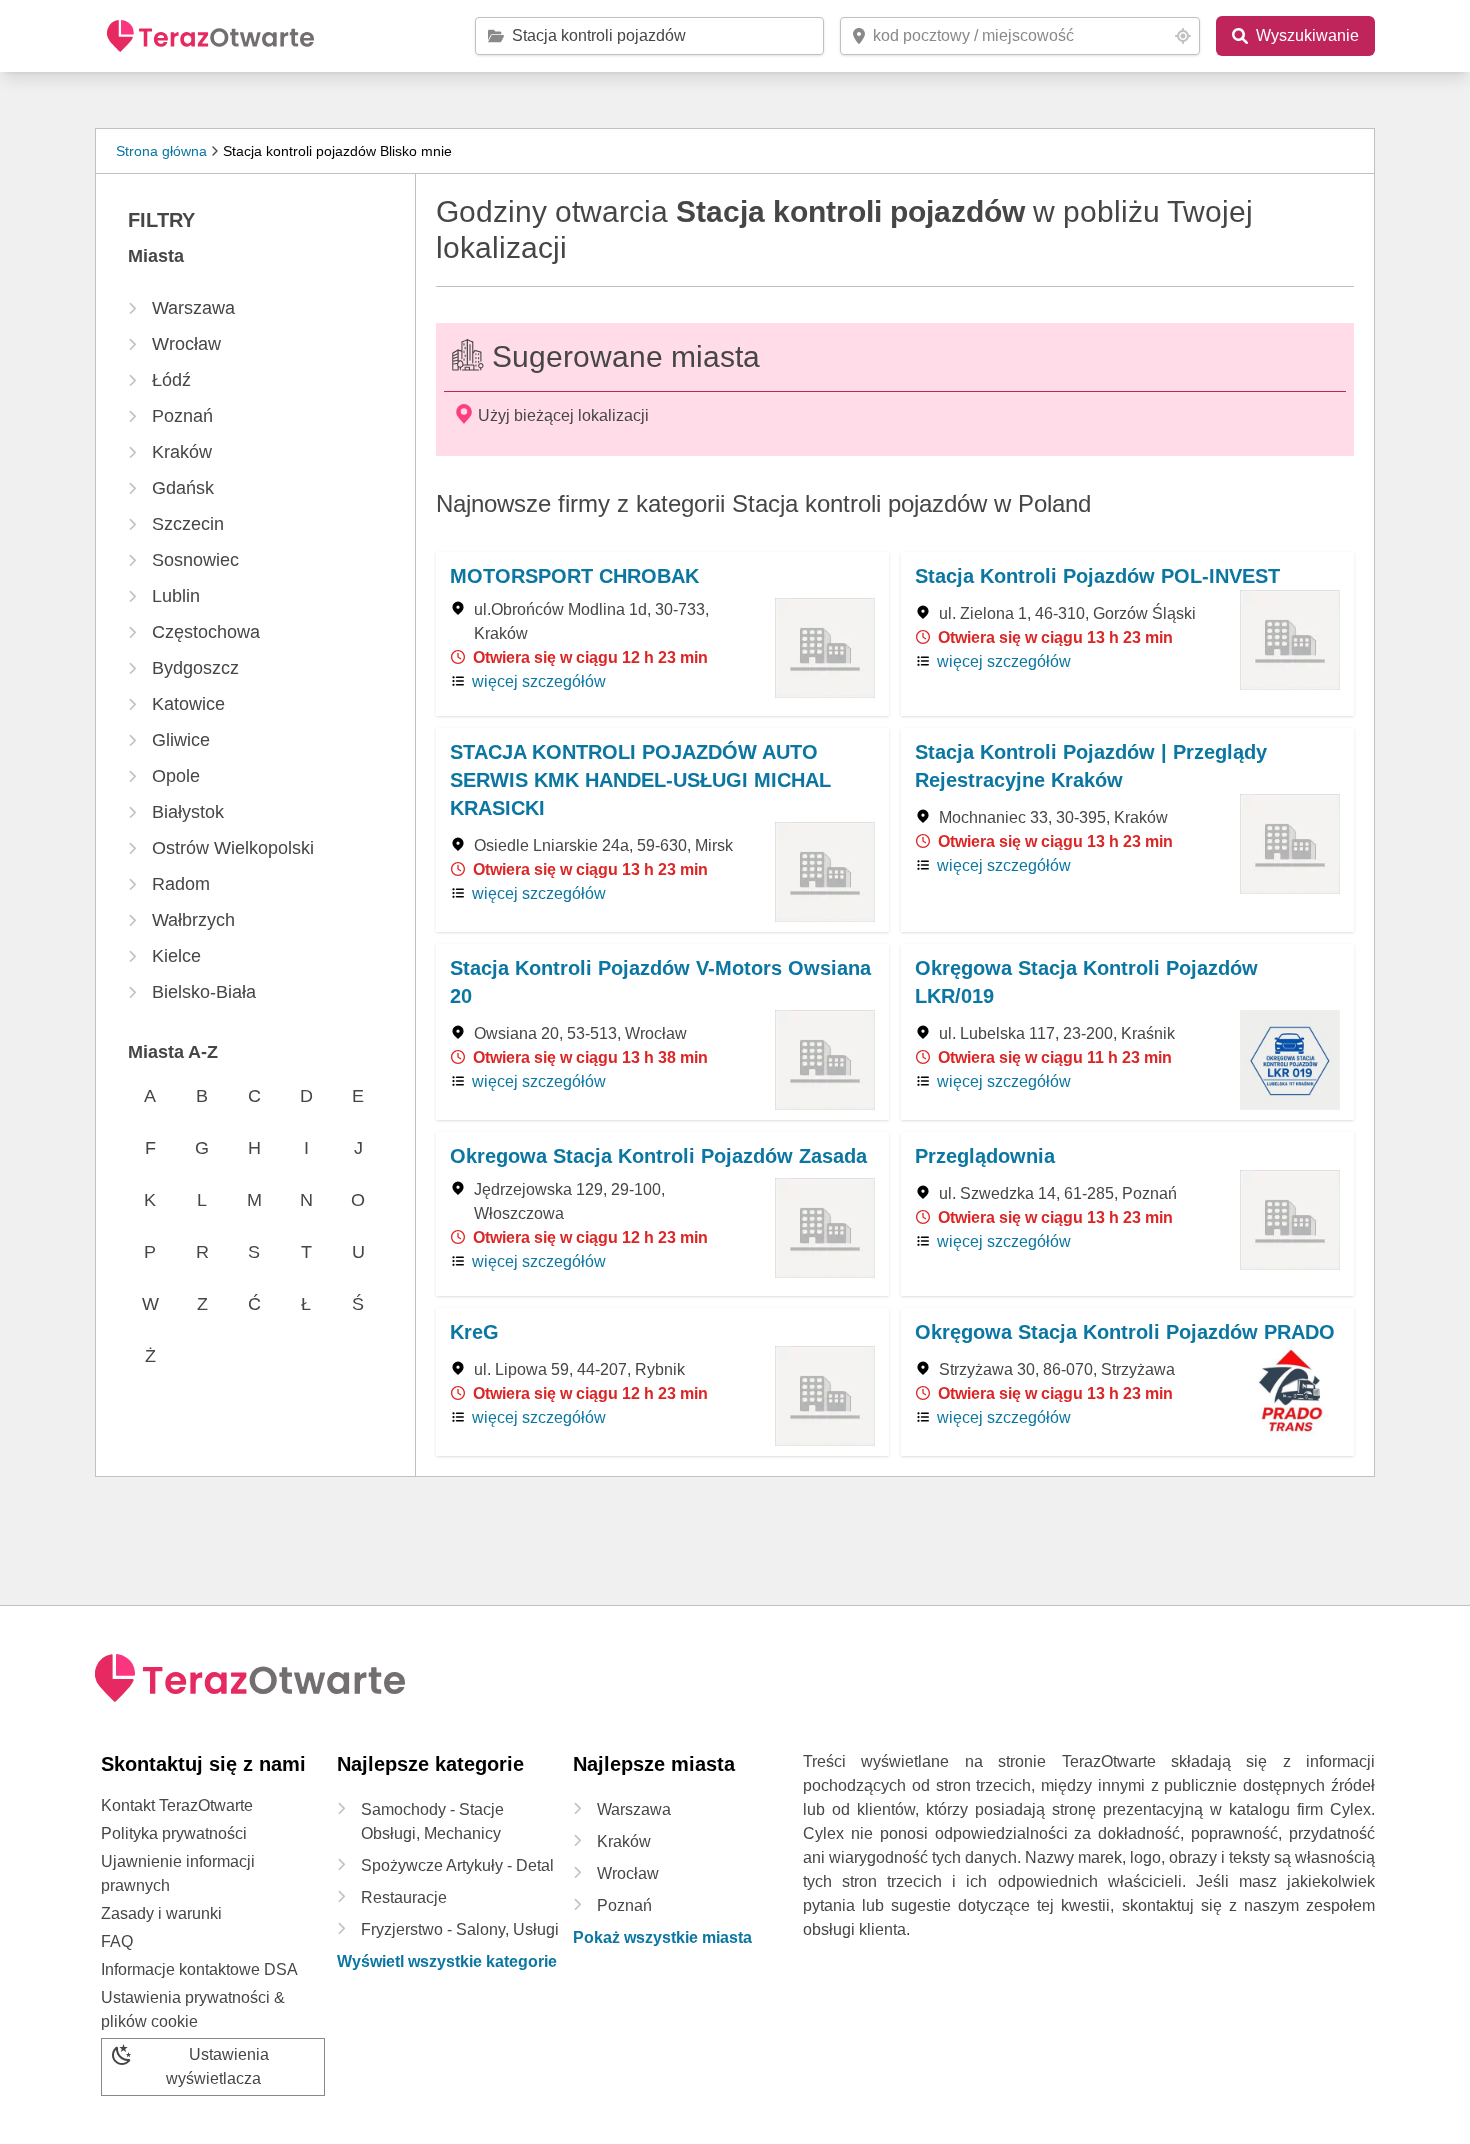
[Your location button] (1183, 36)
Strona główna (161, 151)
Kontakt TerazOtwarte (177, 1805)
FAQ (117, 1941)
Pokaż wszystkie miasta (662, 1937)
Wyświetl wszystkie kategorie (447, 1961)
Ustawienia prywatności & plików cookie (193, 2009)
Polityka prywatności (174, 1833)
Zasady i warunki (161, 1913)
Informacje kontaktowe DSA (199, 1969)
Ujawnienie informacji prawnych (178, 1873)
